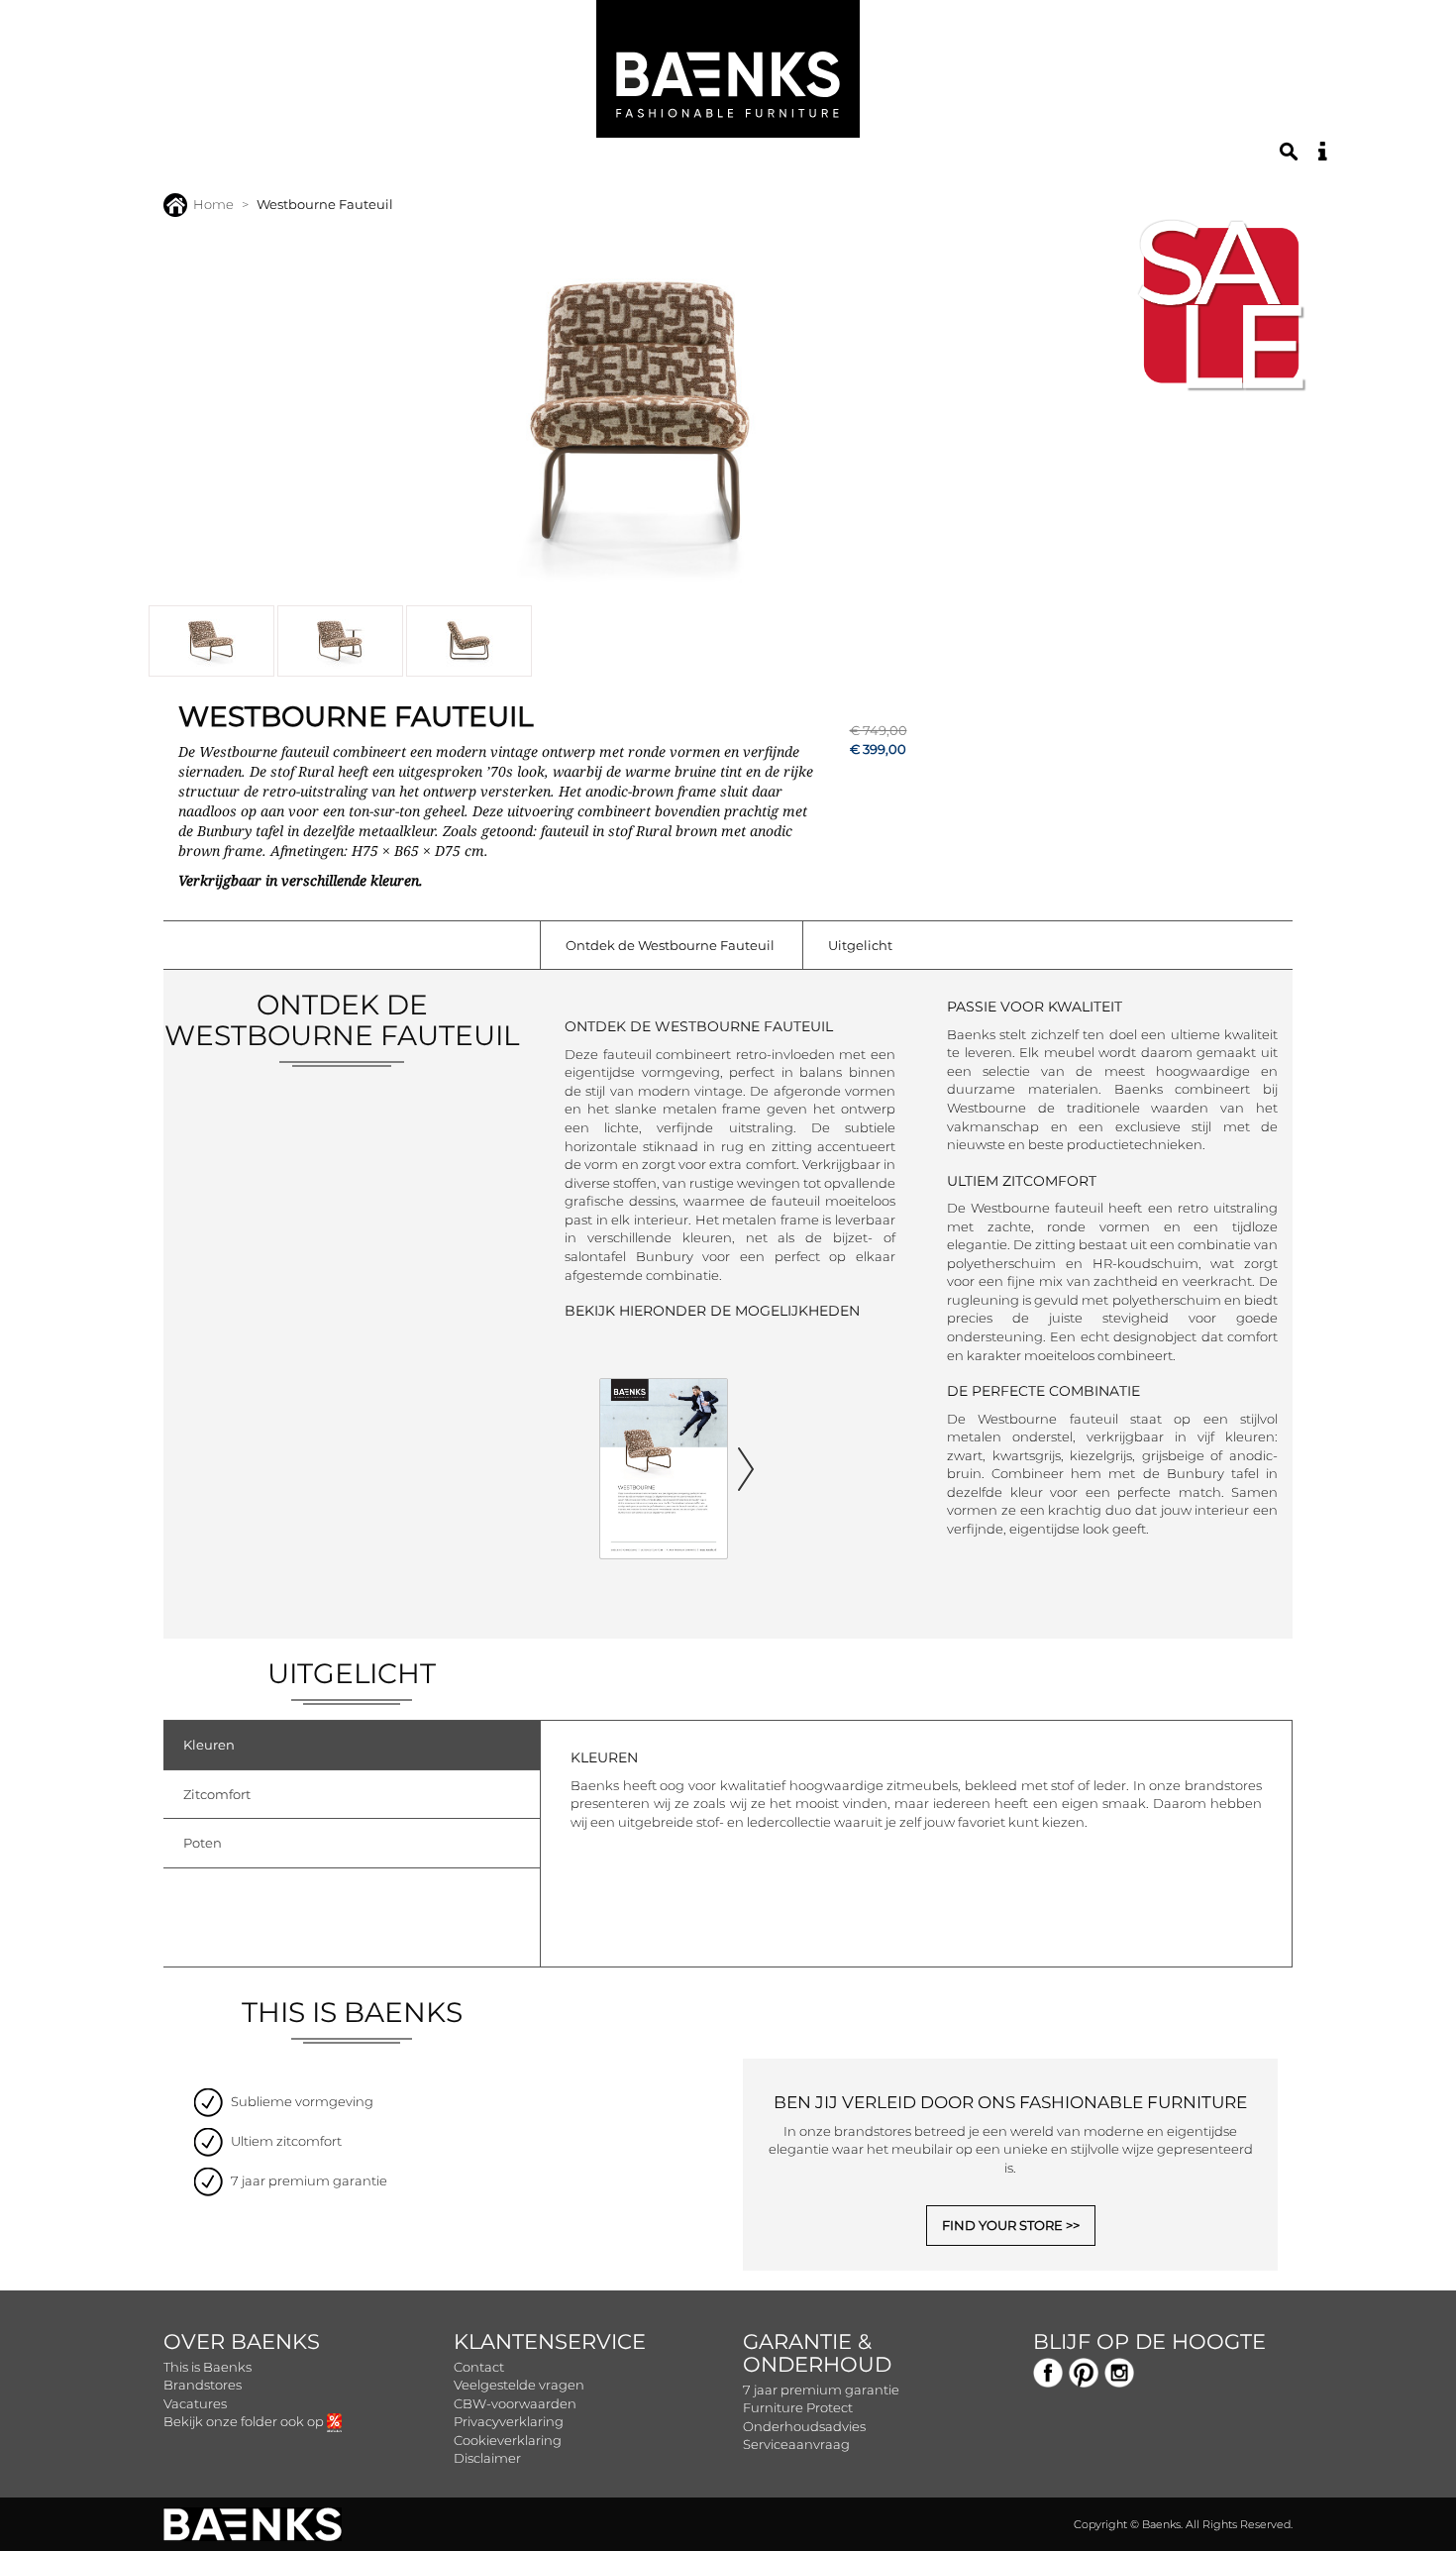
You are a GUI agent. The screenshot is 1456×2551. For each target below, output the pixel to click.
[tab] (352, 1746)
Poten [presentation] (203, 1843)
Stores (644, 161)
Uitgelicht (860, 945)
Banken (152, 161)
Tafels (430, 161)
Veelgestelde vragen (519, 2385)
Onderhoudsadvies (804, 2426)
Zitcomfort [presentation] (217, 1794)
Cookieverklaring (508, 2440)
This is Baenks (208, 2367)
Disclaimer (487, 2458)
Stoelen (347, 161)
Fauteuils (248, 161)
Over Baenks (242, 2341)
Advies (723, 161)
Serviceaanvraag (796, 2444)
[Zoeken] (1289, 152)
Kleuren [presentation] (209, 1745)
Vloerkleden (536, 161)
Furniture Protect (798, 2407)
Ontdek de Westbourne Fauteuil (670, 945)
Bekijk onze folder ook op (245, 2421)
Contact (479, 2367)
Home (213, 204)
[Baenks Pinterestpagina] (1084, 2371)
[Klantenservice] (1322, 152)
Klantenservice (550, 2341)
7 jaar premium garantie (821, 2390)
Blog (793, 161)
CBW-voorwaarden (515, 2403)
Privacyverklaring (509, 2421)
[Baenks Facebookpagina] (1048, 2371)
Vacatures (195, 2403)
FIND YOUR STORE (1002, 2225)
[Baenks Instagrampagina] (1119, 2371)
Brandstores (203, 2385)
